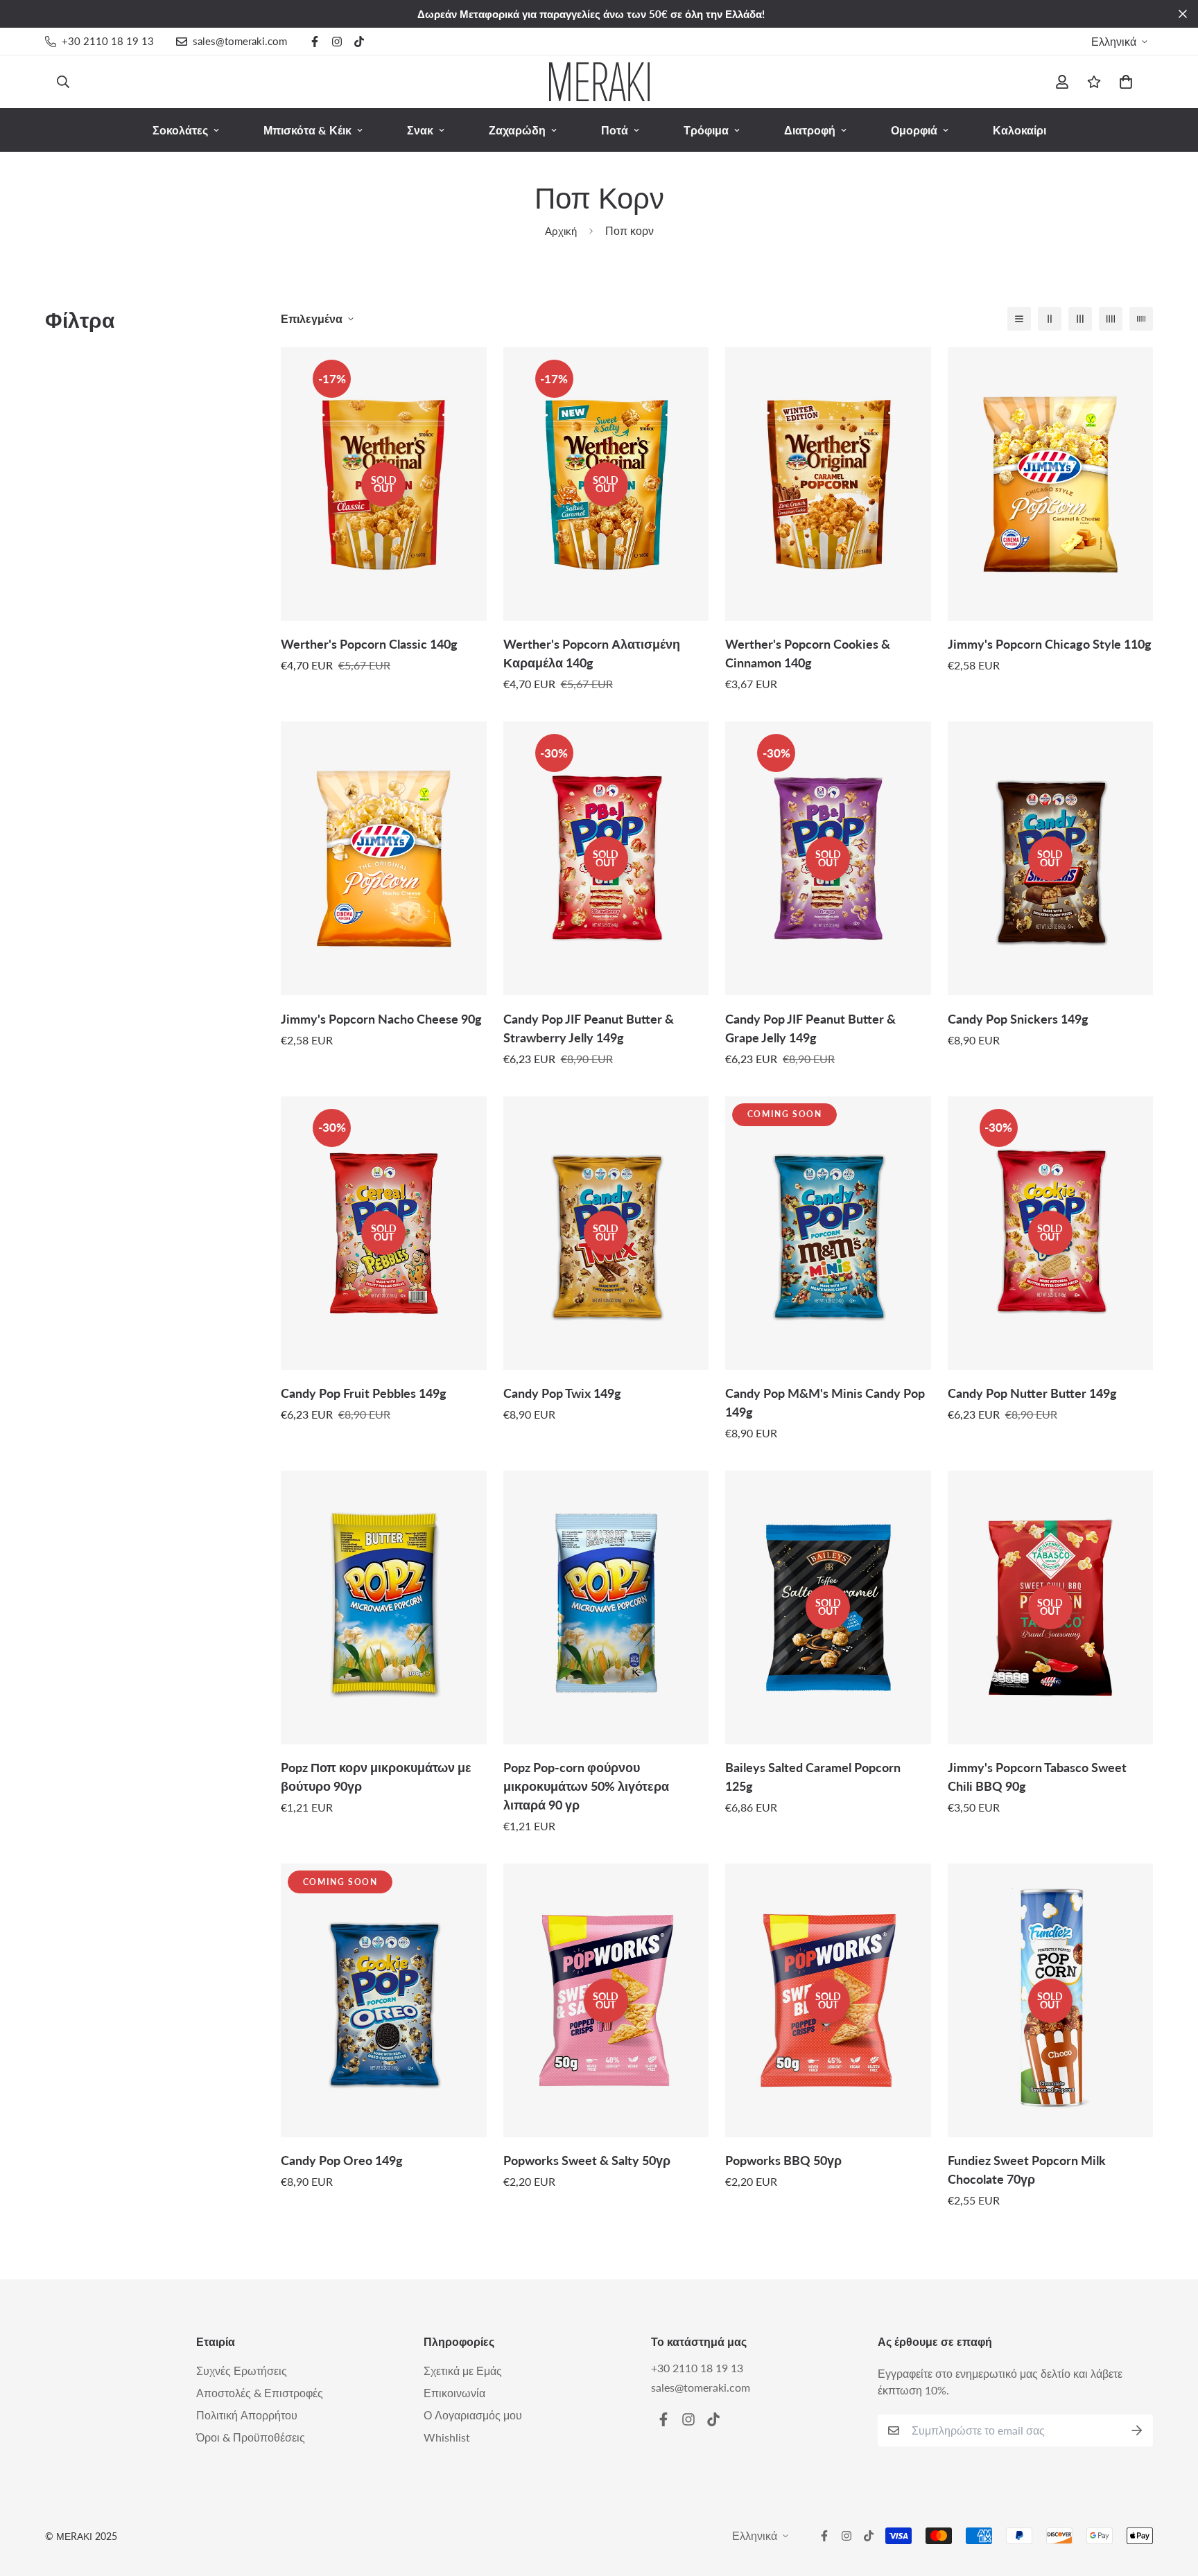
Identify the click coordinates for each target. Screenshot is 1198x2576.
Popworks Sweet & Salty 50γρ (587, 2160)
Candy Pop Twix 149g (562, 1393)
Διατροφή (810, 130)
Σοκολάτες (180, 130)
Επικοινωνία (454, 2393)
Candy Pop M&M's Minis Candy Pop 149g (825, 1402)
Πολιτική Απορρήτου (247, 2415)
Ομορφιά (914, 130)
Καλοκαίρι (1019, 130)
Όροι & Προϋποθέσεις (251, 2437)
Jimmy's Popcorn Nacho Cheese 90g (381, 1019)
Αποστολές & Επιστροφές (260, 2393)
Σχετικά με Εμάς (463, 2371)
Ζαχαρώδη (517, 130)
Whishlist (447, 2437)
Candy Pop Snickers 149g (1018, 1019)
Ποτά (615, 130)
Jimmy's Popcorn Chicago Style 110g (1050, 644)
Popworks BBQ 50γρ (783, 2160)
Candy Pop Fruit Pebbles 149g (364, 1393)
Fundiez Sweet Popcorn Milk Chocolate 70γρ (1027, 2170)
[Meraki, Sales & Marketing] (599, 82)
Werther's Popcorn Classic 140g (369, 644)
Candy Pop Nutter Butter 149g (1032, 1393)
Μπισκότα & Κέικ (307, 130)
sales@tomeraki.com (701, 2387)
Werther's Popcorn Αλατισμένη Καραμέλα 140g (592, 653)
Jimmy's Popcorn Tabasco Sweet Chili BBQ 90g (1037, 1777)
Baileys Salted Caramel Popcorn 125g (813, 1777)
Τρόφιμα (706, 130)
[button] (1123, 82)
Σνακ (420, 130)
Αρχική (561, 231)
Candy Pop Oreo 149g (342, 2160)
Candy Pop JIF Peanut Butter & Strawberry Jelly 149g (589, 1028)
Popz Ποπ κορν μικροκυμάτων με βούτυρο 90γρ (376, 1777)
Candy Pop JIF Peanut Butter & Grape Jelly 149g (810, 1028)
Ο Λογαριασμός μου (473, 2415)
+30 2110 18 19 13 (697, 2368)
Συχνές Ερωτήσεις (242, 2371)
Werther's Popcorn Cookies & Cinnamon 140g (808, 653)
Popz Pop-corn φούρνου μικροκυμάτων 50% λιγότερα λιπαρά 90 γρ (586, 1786)
